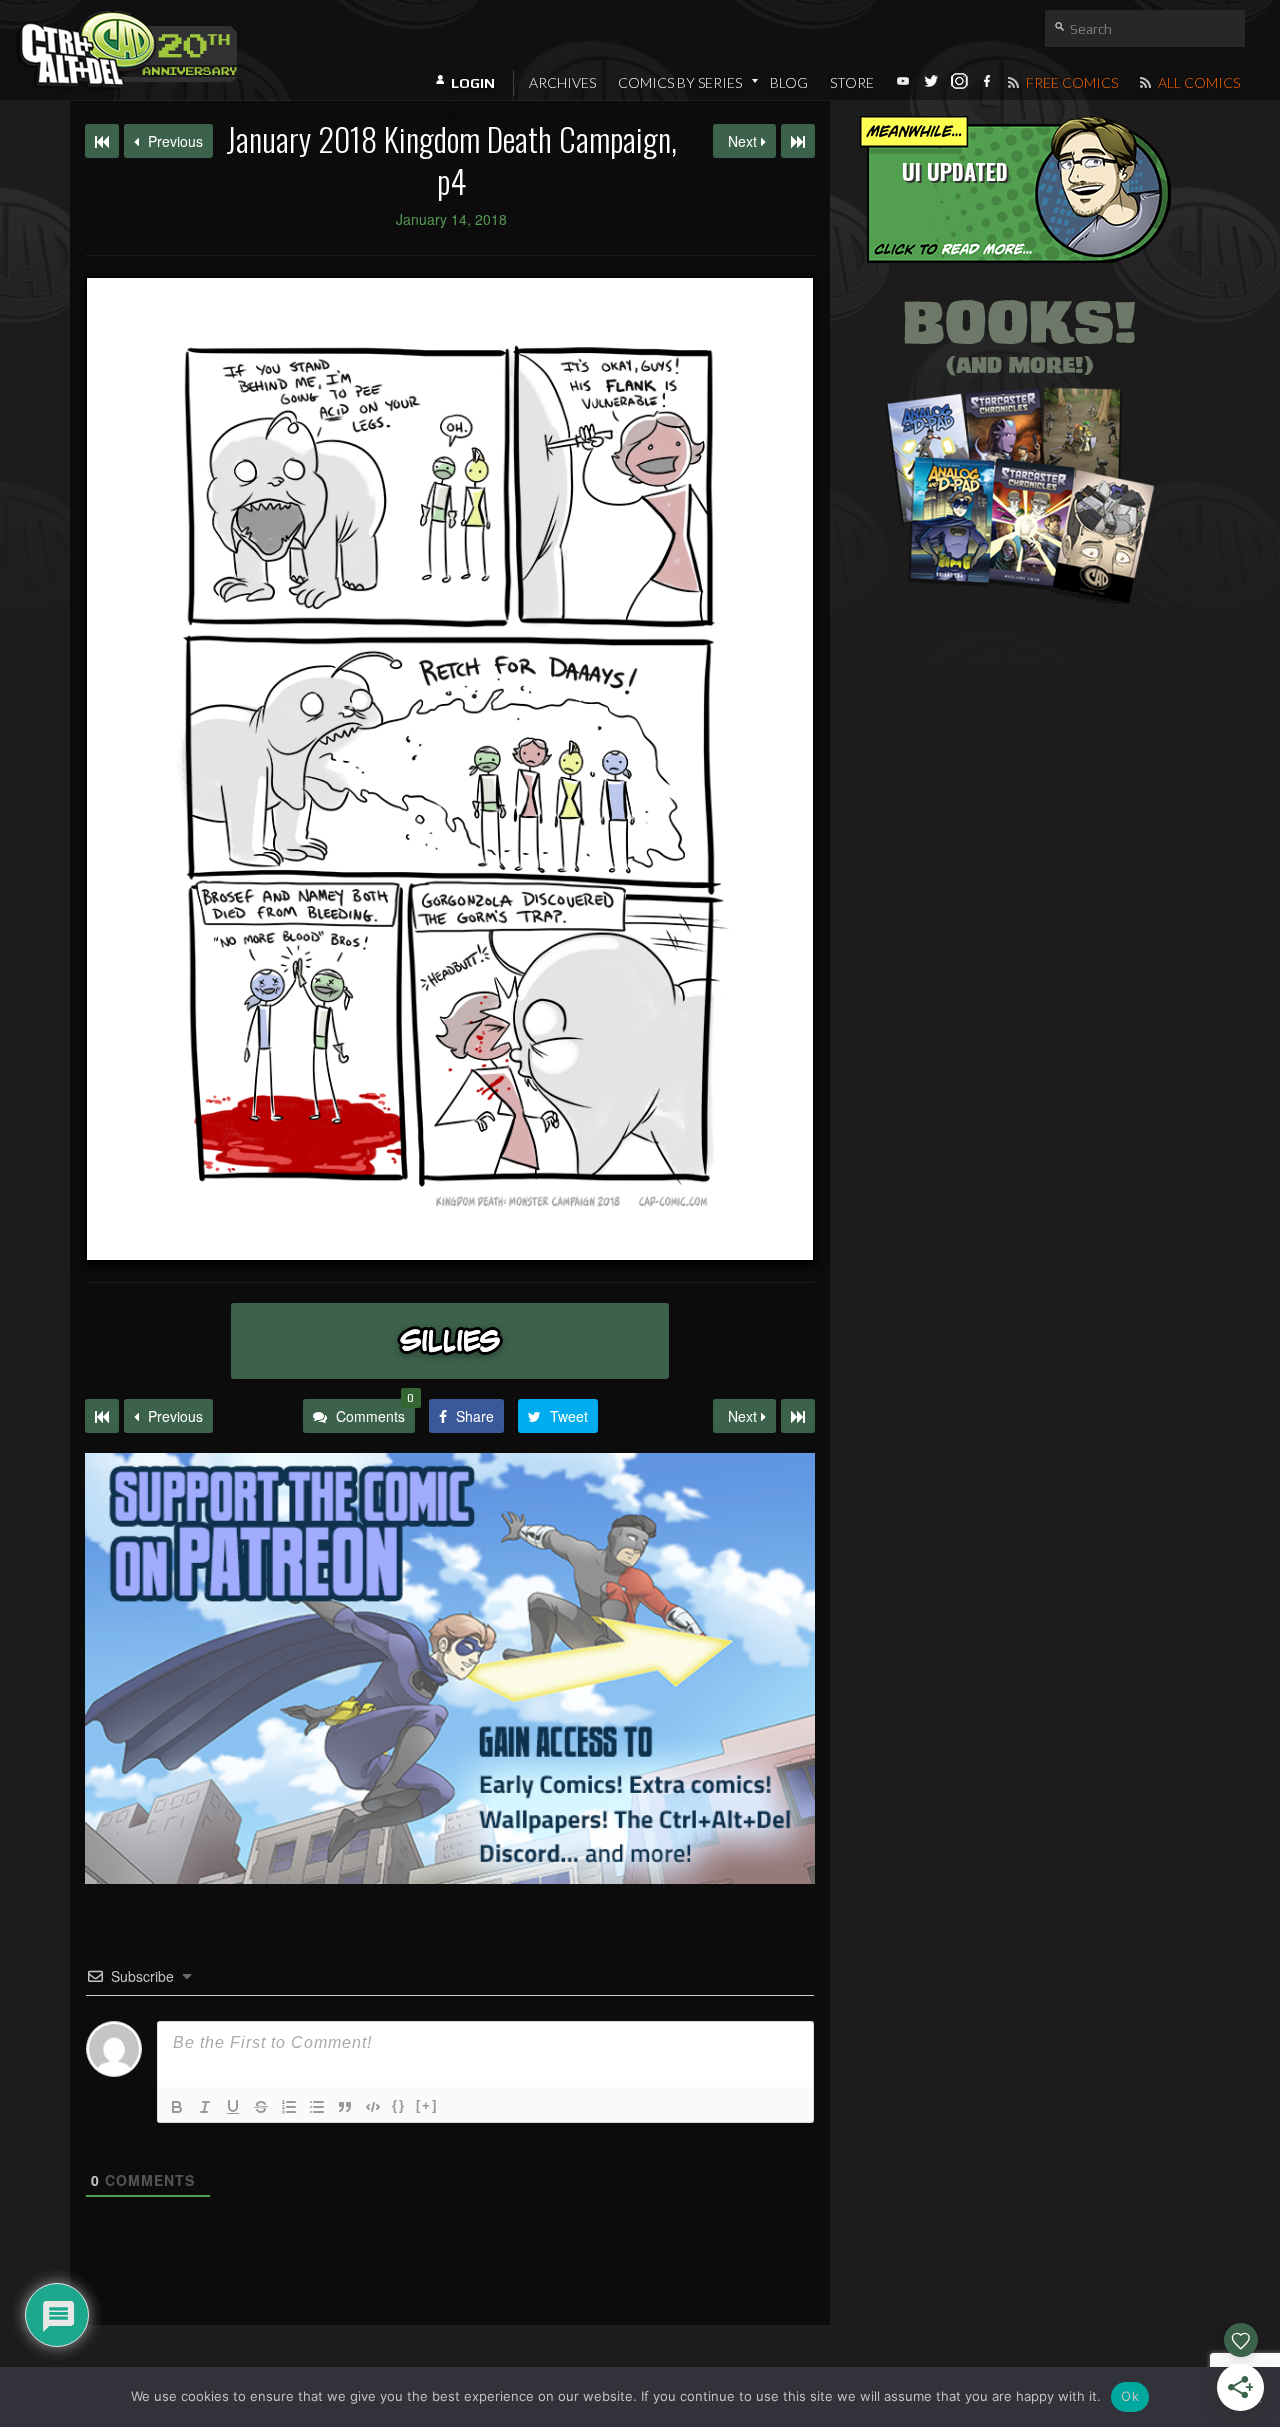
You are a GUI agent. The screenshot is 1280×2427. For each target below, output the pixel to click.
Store (852, 82)
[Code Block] (373, 2107)
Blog (789, 82)
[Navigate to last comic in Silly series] (798, 141)
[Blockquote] (345, 2107)
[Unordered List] (317, 2107)
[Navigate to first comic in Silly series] (102, 141)
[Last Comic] (798, 1416)
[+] (427, 2105)
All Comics (1197, 82)
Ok (1130, 2396)
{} (399, 2105)
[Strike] (261, 2107)
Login (473, 83)
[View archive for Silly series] (450, 1341)
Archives (562, 82)
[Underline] (233, 2107)
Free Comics (1070, 82)
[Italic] (205, 2107)
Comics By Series (680, 82)
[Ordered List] (289, 2107)
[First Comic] (102, 1416)
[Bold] (177, 2107)
